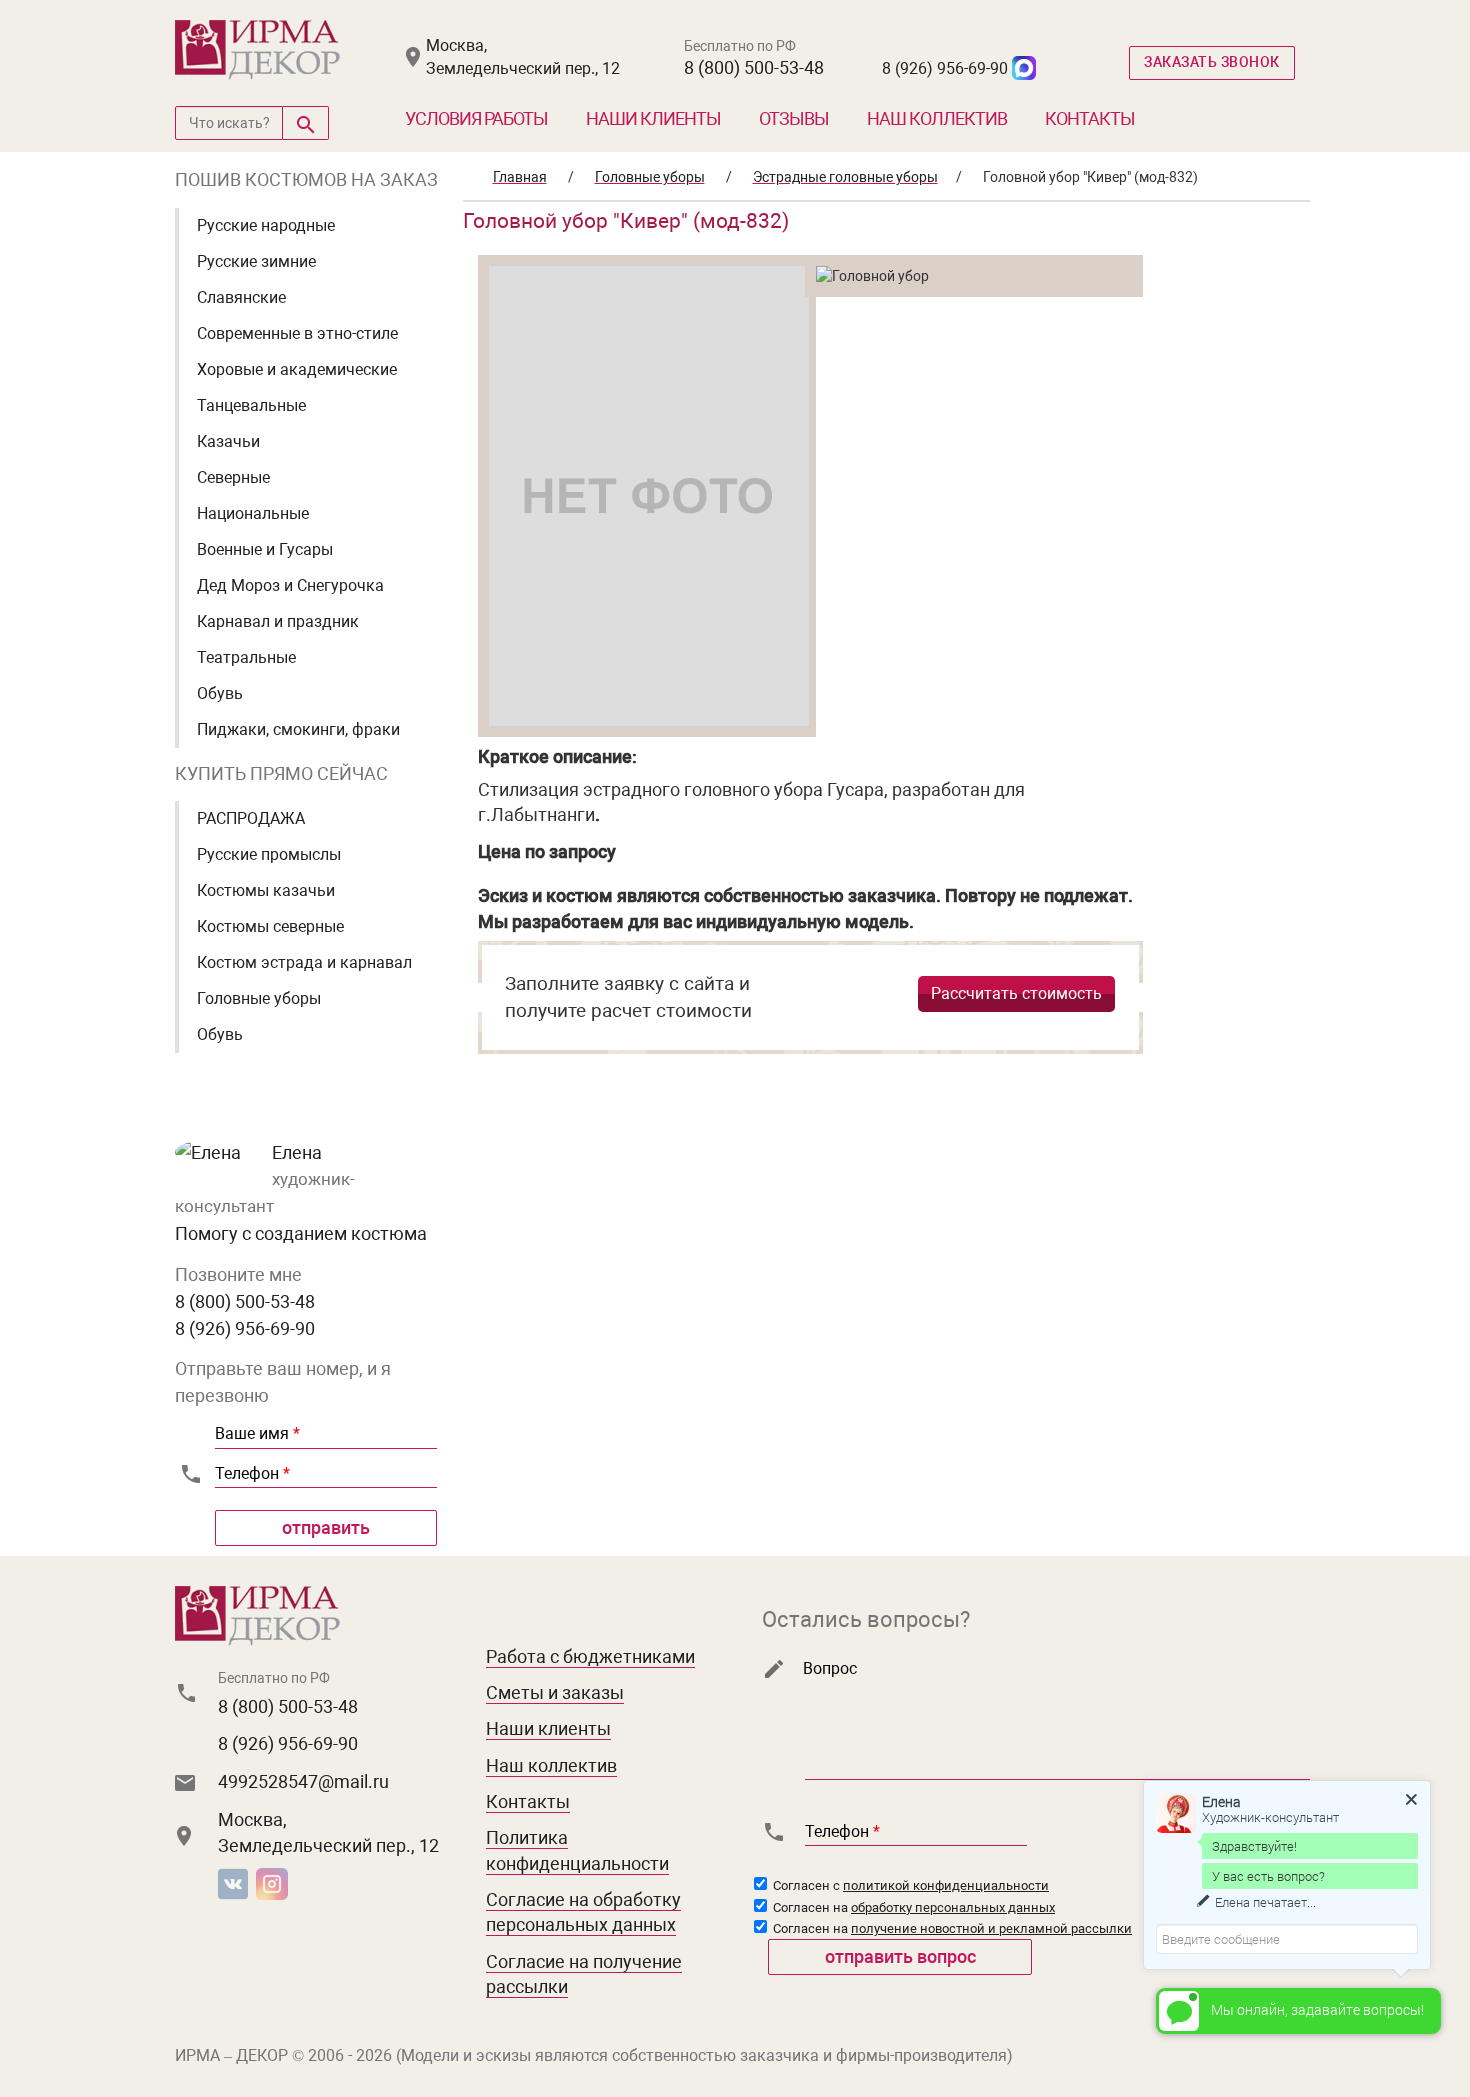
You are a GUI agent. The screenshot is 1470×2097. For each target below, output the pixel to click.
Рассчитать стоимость (1016, 993)
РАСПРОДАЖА (251, 818)
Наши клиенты (653, 118)
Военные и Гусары (265, 549)
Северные (233, 477)
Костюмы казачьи (266, 890)
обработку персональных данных (953, 1907)
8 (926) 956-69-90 (945, 68)
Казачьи (228, 441)
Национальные (253, 513)
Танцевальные (251, 405)
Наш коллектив (937, 118)
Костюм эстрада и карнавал (304, 962)
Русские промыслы (269, 854)
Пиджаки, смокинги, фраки (298, 729)
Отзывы (794, 118)
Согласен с (909, 1885)
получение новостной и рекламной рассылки (991, 1928)
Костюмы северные (270, 926)
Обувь (220, 693)
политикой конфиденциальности (946, 1885)
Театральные (246, 657)
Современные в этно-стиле (297, 333)
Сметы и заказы (555, 1692)
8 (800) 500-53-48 (754, 67)
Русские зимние (256, 261)
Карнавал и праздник (278, 621)
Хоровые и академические (297, 369)
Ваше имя (257, 1433)
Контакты (1090, 118)
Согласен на (912, 1907)
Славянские (241, 297)
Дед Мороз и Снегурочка (290, 585)
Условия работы (476, 118)
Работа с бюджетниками (590, 1656)
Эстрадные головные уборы (845, 177)
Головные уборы (259, 998)
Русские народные (266, 225)
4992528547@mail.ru (303, 1781)
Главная (520, 177)
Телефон (252, 1473)
